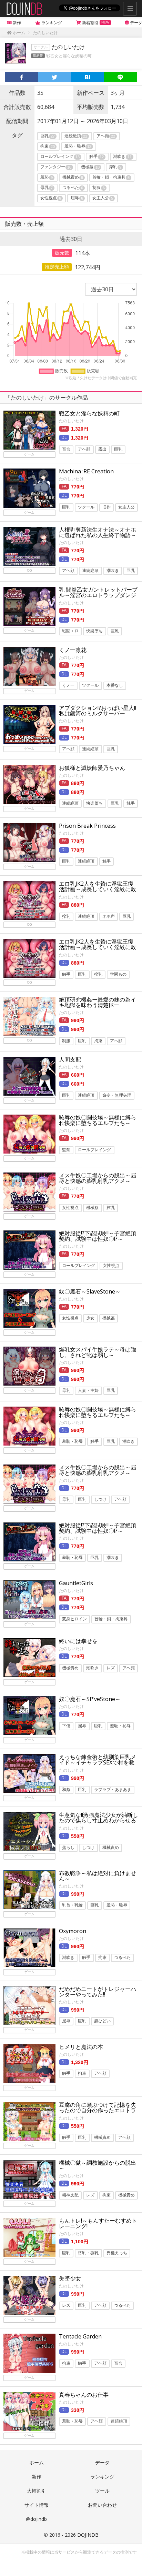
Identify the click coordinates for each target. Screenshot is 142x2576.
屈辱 (77, 198)
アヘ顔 (106, 136)
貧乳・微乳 (88, 2253)
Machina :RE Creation (86, 471)
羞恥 (47, 178)
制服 (99, 188)
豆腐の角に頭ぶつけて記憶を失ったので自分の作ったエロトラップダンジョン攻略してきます (98, 2110)
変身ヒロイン (74, 1619)
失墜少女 (70, 2278)
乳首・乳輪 (72, 1905)
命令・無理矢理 (117, 1095)
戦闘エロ (70, 631)
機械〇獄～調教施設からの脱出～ (98, 2165)
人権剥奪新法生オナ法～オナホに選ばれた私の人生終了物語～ (98, 532)
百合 (66, 449)
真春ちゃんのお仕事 (84, 2395)
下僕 (66, 1726)
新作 (37, 2477)
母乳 (47, 188)
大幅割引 (37, 2491)
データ (102, 2462)
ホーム (37, 2462)
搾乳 (115, 167)
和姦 (66, 1790)
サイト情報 (37, 2505)
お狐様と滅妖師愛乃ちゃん (92, 768)
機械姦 (90, 167)
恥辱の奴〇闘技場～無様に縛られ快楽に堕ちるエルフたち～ (98, 1120)
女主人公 (103, 198)
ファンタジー (56, 167)
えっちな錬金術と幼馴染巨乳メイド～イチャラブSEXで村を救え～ (98, 1762)
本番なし (115, 686)
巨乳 (48, 136)
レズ (111, 1668)
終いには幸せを (78, 1641)
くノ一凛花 (73, 650)
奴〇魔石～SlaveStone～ (90, 1291)
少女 (90, 1318)
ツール (102, 2491)
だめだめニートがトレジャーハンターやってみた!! (98, 1992)
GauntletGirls (76, 1583)
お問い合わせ (102, 2505)
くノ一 (68, 686)
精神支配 (70, 2195)
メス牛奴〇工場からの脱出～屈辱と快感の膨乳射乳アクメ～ (98, 1178)
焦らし (68, 1848)
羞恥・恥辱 (78, 147)
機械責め (73, 178)
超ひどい (102, 2021)
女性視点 (51, 198)
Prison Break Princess (87, 826)
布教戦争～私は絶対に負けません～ (98, 1876)
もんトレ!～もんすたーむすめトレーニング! (98, 2223)
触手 (97, 157)
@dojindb (36, 2519)
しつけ (100, 1500)
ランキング (102, 2477)
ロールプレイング (60, 157)
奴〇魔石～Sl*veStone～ (90, 1699)
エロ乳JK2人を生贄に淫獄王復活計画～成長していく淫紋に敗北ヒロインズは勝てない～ (98, 889)
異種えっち (117, 2253)
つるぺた (73, 188)
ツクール (86, 507)
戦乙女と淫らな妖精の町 (69, 56)
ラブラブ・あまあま (113, 1790)
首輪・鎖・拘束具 (111, 178)
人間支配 (70, 1059)
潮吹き (122, 157)
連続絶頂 (76, 136)
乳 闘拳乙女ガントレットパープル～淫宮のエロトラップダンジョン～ (98, 595)
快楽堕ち (94, 631)
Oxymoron (73, 1931)
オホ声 (109, 916)
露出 (102, 449)
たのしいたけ (71, 421)
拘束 (48, 147)
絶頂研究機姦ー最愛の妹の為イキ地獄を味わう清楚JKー (98, 1002)
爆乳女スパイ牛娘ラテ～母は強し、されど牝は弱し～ (98, 1352)
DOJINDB (88, 2535)
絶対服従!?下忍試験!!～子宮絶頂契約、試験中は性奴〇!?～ (98, 1236)
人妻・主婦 (88, 1391)
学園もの (118, 974)
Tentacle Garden (80, 2336)
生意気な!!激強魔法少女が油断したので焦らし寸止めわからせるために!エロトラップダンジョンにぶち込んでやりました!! (99, 1823)
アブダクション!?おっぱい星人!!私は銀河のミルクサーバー (98, 711)
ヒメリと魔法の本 (81, 2047)
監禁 (66, 1150)
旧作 (106, 507)
